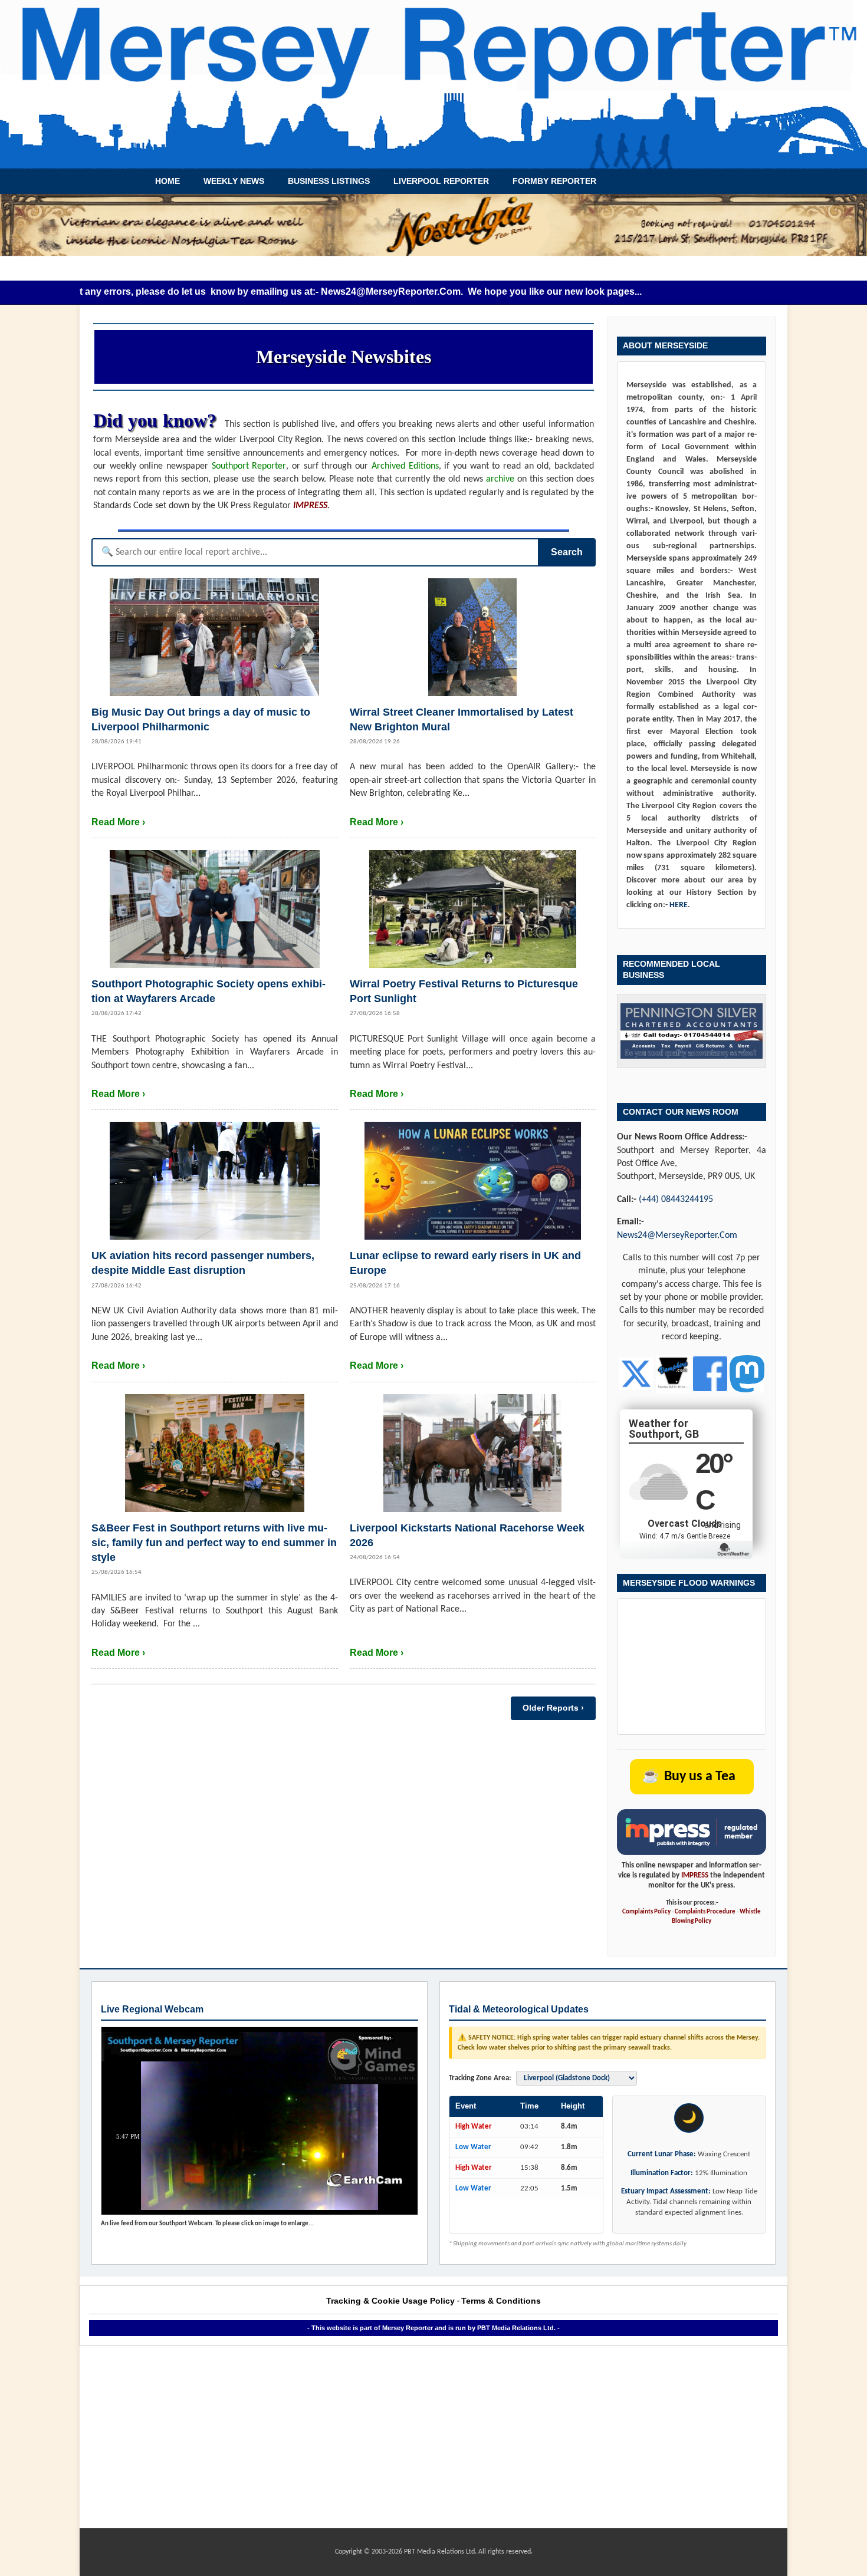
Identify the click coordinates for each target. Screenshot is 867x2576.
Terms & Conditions (501, 2301)
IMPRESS (695, 1875)
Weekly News (234, 181)
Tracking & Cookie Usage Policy (390, 2301)
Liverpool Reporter (441, 181)
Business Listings (329, 181)
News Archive (634, 175)
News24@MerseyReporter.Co (327, 291)
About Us (707, 175)
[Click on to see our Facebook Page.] (710, 1374)
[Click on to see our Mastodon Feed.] (747, 1374)
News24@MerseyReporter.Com (677, 1236)
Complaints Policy (646, 1912)
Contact (675, 175)
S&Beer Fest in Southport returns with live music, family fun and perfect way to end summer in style (214, 1543)
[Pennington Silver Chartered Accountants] (692, 1031)
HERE (679, 905)
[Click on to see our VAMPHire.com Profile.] (673, 1374)
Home (168, 181)
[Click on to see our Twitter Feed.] (636, 1374)
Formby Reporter (554, 181)
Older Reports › (553, 1708)
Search (567, 552)
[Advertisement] (433, 2437)
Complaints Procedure (705, 1912)
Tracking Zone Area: (480, 2078)
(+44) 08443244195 (676, 1200)
